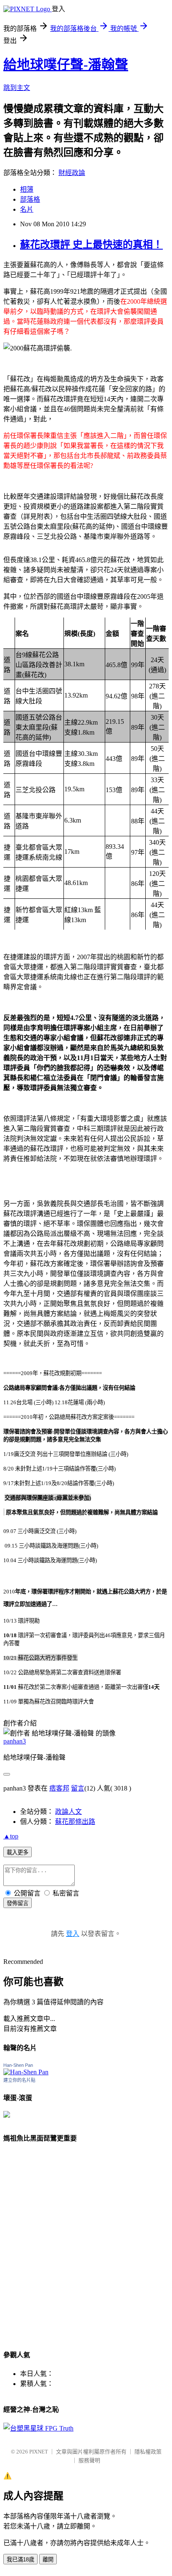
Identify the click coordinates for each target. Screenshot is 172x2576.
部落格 (30, 199)
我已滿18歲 (20, 2560)
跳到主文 (17, 88)
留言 (78, 1788)
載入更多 (18, 1852)
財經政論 (72, 173)
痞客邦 (59, 1788)
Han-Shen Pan (18, 2065)
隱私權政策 (148, 2452)
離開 (48, 2560)
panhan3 (15, 1741)
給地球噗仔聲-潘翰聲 (66, 65)
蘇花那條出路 (75, 1822)
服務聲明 (89, 2460)
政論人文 (68, 1812)
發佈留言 (18, 1903)
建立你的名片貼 (19, 2080)
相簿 (27, 189)
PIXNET (39, 2452)
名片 (27, 209)
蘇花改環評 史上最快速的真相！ (91, 245)
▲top (11, 1836)
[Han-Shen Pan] (26, 2072)
